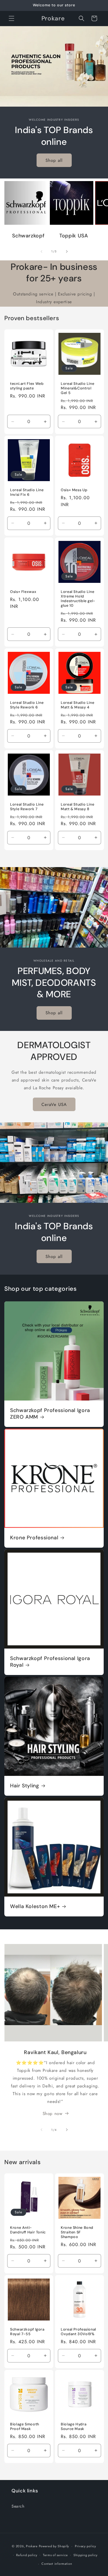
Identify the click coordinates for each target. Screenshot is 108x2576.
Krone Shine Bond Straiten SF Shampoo (77, 2232)
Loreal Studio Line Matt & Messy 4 (77, 705)
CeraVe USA (54, 1104)
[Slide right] (67, 251)
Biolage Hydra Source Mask (74, 2426)
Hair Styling (25, 1786)
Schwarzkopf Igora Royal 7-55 (27, 2332)
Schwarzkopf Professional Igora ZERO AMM (50, 1414)
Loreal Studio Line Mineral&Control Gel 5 (77, 388)
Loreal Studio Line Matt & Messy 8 (77, 806)
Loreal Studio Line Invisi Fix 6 (27, 492)
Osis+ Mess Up (74, 490)
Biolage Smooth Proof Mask (25, 2426)
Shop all (54, 160)
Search (18, 2506)
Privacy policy (86, 2546)
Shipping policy (86, 2555)
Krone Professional (34, 1538)
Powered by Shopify (54, 2546)
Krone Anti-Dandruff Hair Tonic (28, 2230)
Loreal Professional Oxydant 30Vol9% (78, 2332)
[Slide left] (41, 251)
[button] (12, 18)
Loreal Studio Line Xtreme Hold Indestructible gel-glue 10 (78, 599)
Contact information (57, 2564)
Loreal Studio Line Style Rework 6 (27, 705)
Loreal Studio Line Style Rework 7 (27, 806)
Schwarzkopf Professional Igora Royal (50, 1662)
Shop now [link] (53, 2114)
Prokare (32, 2546)
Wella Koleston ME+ (35, 1906)
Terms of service (55, 2555)
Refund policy (27, 2555)
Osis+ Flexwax (23, 591)
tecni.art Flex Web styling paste (27, 386)
